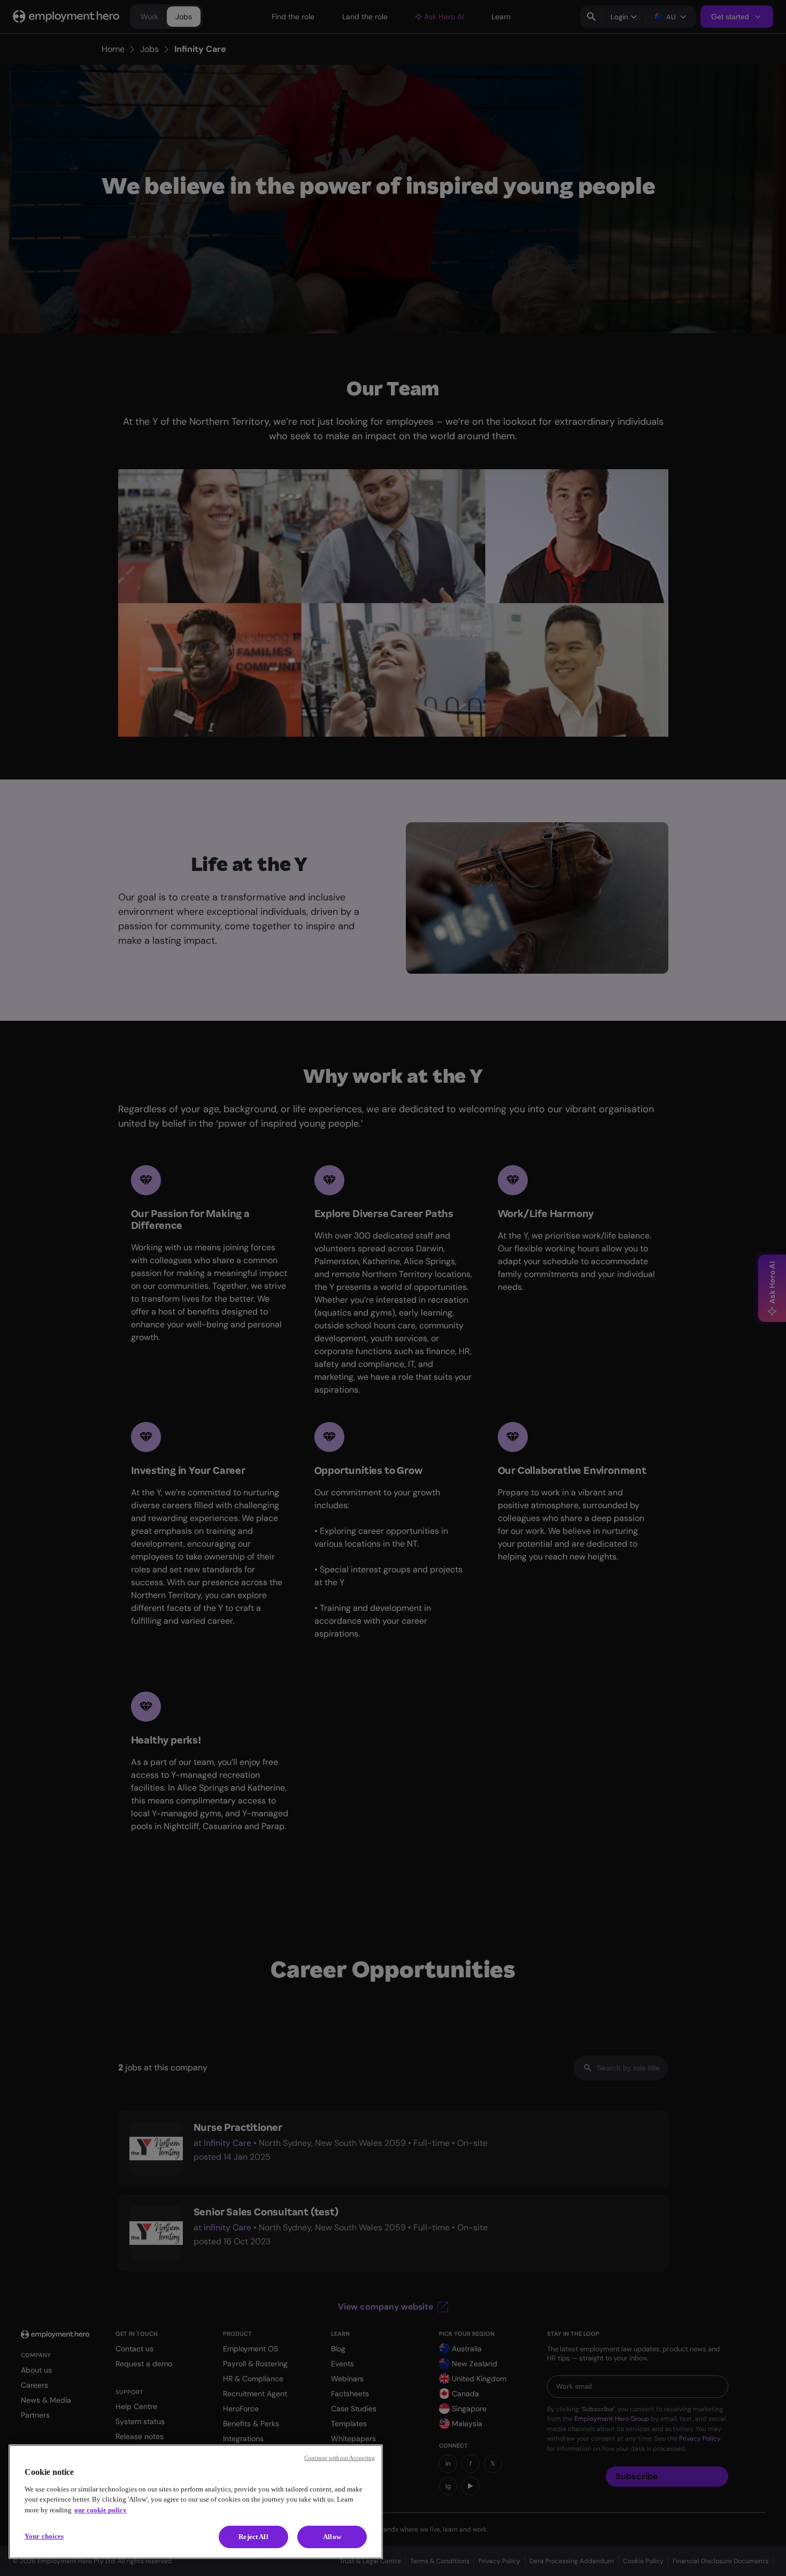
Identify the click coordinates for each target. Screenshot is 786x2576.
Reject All (253, 2537)
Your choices (44, 2536)
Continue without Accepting (340, 2458)
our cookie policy (101, 2510)
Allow (332, 2537)
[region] (196, 2502)
